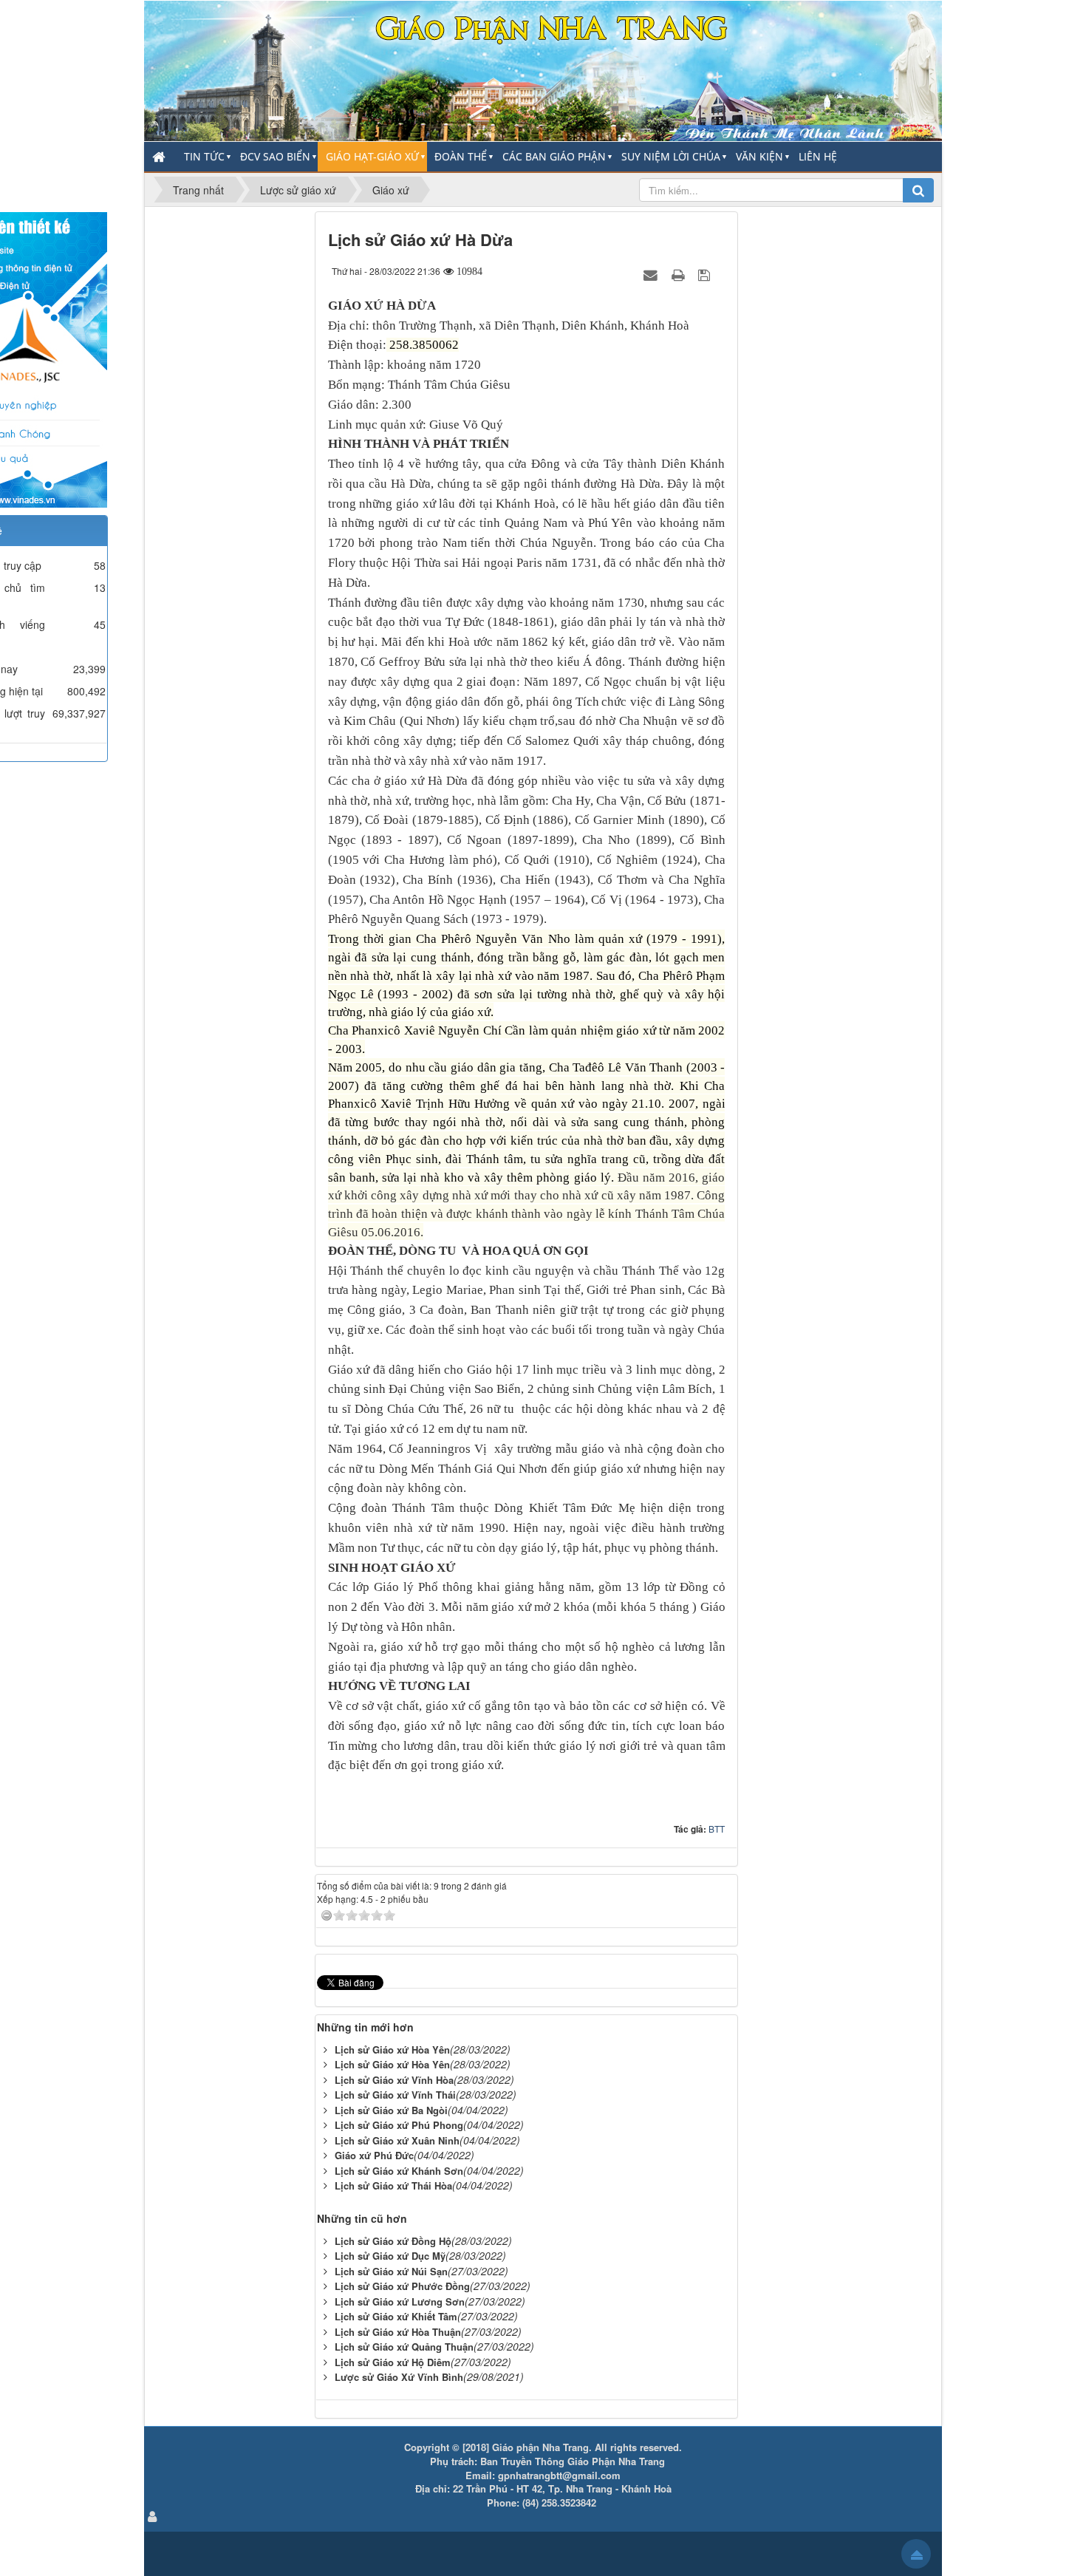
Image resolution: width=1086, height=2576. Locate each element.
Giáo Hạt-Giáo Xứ (372, 156)
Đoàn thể (461, 156)
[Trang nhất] (160, 157)
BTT (717, 1829)
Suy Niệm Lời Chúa (671, 156)
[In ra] (680, 274)
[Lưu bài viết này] (706, 274)
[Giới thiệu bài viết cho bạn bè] (652, 274)
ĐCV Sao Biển (275, 156)
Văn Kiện (759, 156)
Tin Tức (204, 156)
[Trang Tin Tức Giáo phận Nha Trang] (543, 69)
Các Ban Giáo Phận (554, 156)
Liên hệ (818, 156)
